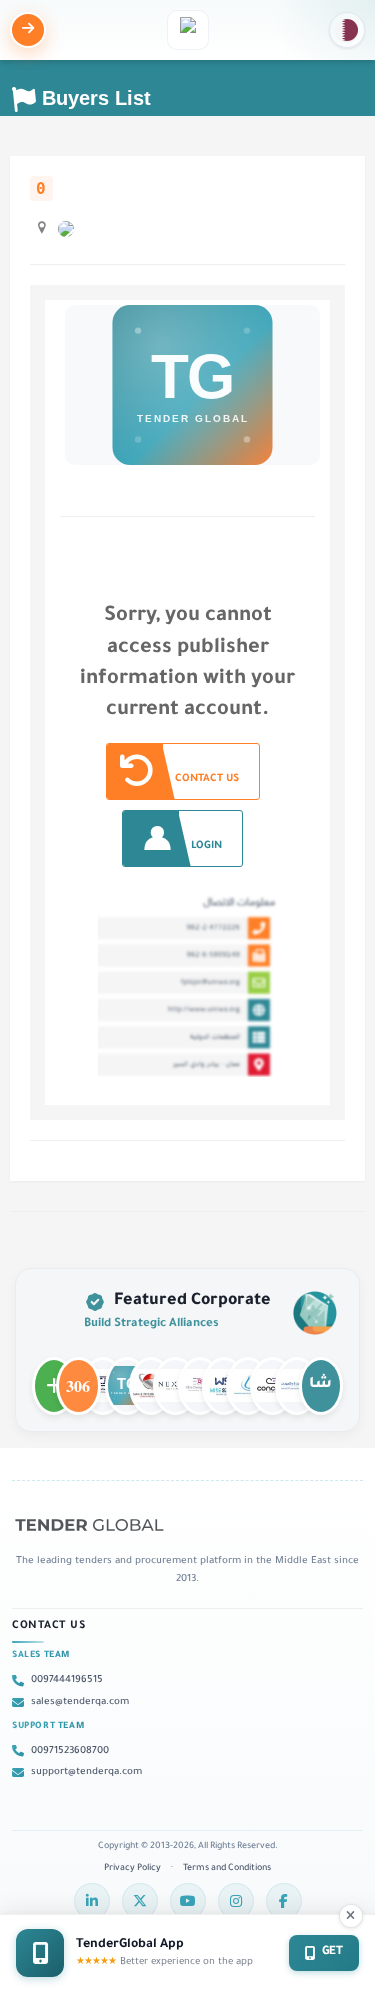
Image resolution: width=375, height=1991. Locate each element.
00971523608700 (70, 1751)
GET (332, 1952)
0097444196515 (67, 1680)
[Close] (351, 1916)
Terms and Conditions (227, 1869)
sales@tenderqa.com (80, 1702)
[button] (347, 30)
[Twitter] (140, 1901)
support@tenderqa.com (86, 1772)
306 (78, 1377)
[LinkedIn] (92, 1901)
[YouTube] (188, 1901)
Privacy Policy (132, 1869)
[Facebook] (284, 1901)
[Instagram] (236, 1901)
